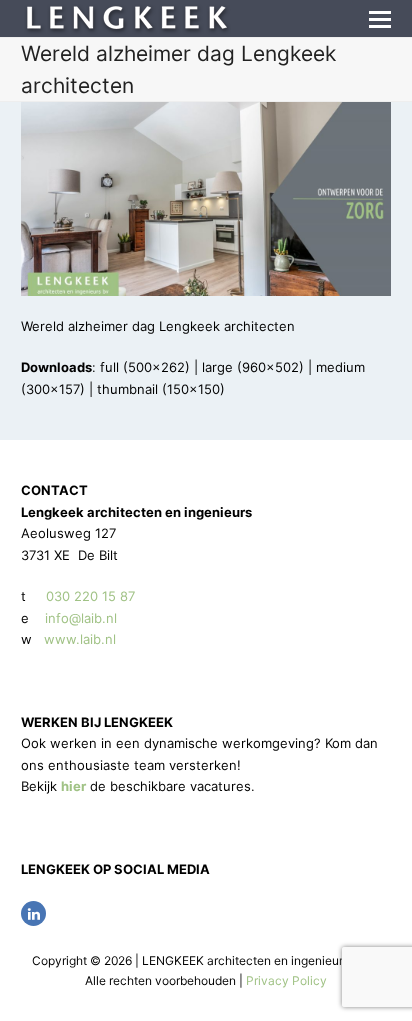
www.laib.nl (78, 639)
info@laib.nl (81, 618)
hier (73, 786)
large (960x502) (253, 367)
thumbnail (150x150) (161, 389)
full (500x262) (145, 367)
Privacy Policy (286, 980)
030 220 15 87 (90, 596)
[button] (380, 19)
